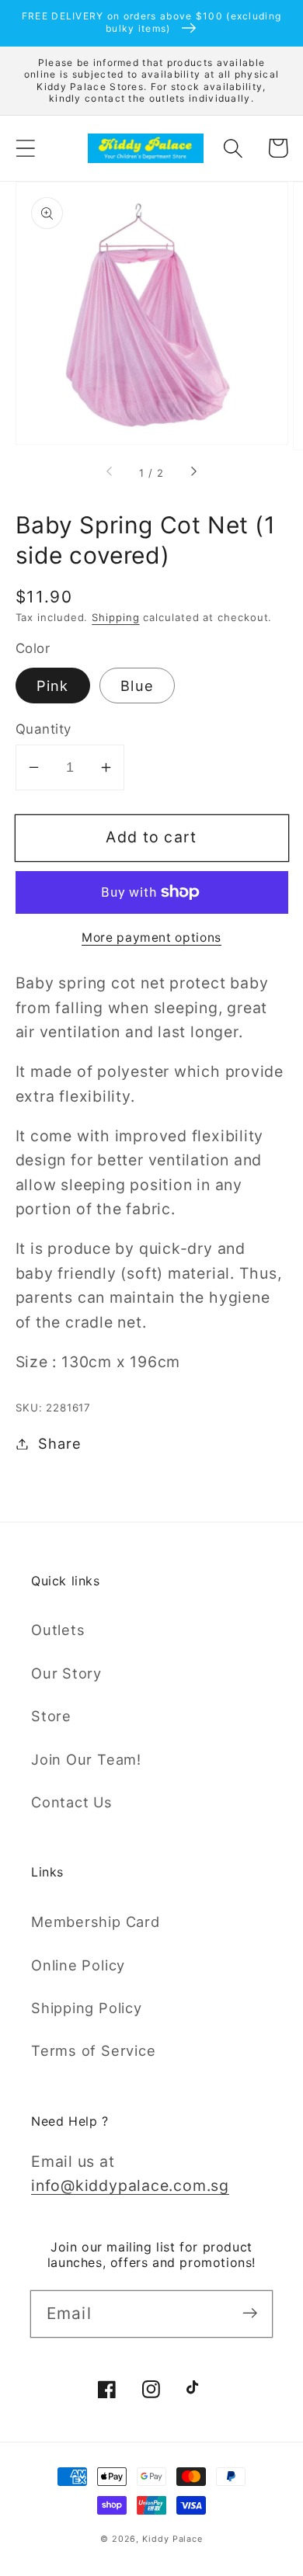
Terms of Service (93, 2050)
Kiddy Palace (172, 2539)
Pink (53, 686)
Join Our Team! (86, 1759)
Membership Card (96, 1922)
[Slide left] (110, 473)
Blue (137, 686)
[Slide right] (193, 473)
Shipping (115, 617)
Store (51, 1716)
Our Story (66, 1673)
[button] (25, 148)
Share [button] (59, 1443)
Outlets (58, 1630)
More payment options (151, 937)
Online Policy (78, 1965)
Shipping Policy (87, 2008)
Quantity (44, 729)
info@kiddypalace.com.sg (130, 2185)
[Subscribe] (250, 2313)
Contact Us (72, 1802)
